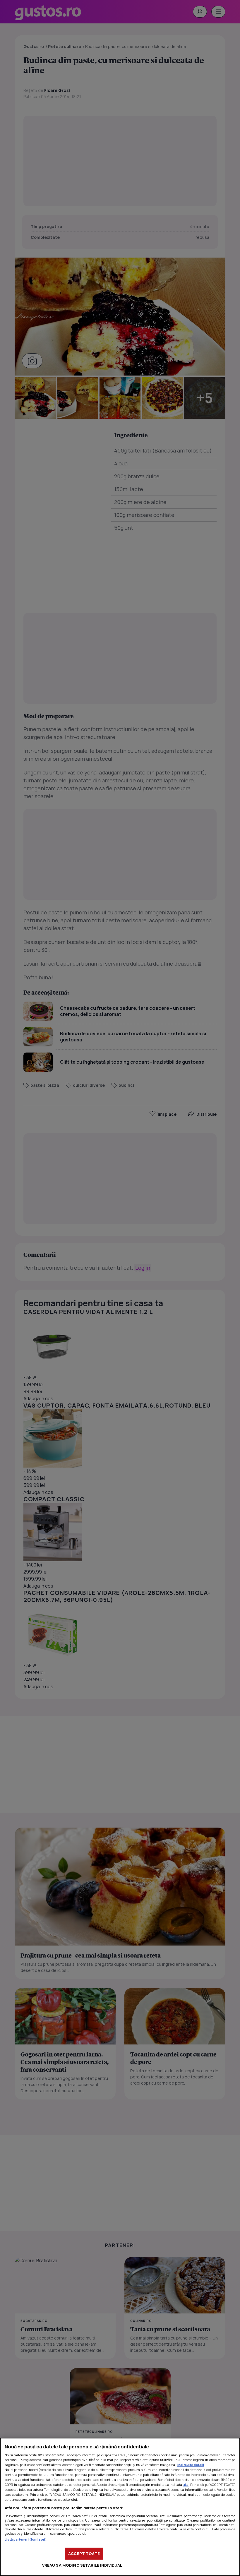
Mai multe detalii (191, 2465)
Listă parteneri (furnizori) (26, 2539)
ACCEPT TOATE (84, 2553)
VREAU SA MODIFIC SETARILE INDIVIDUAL (82, 2565)
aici (186, 2485)
